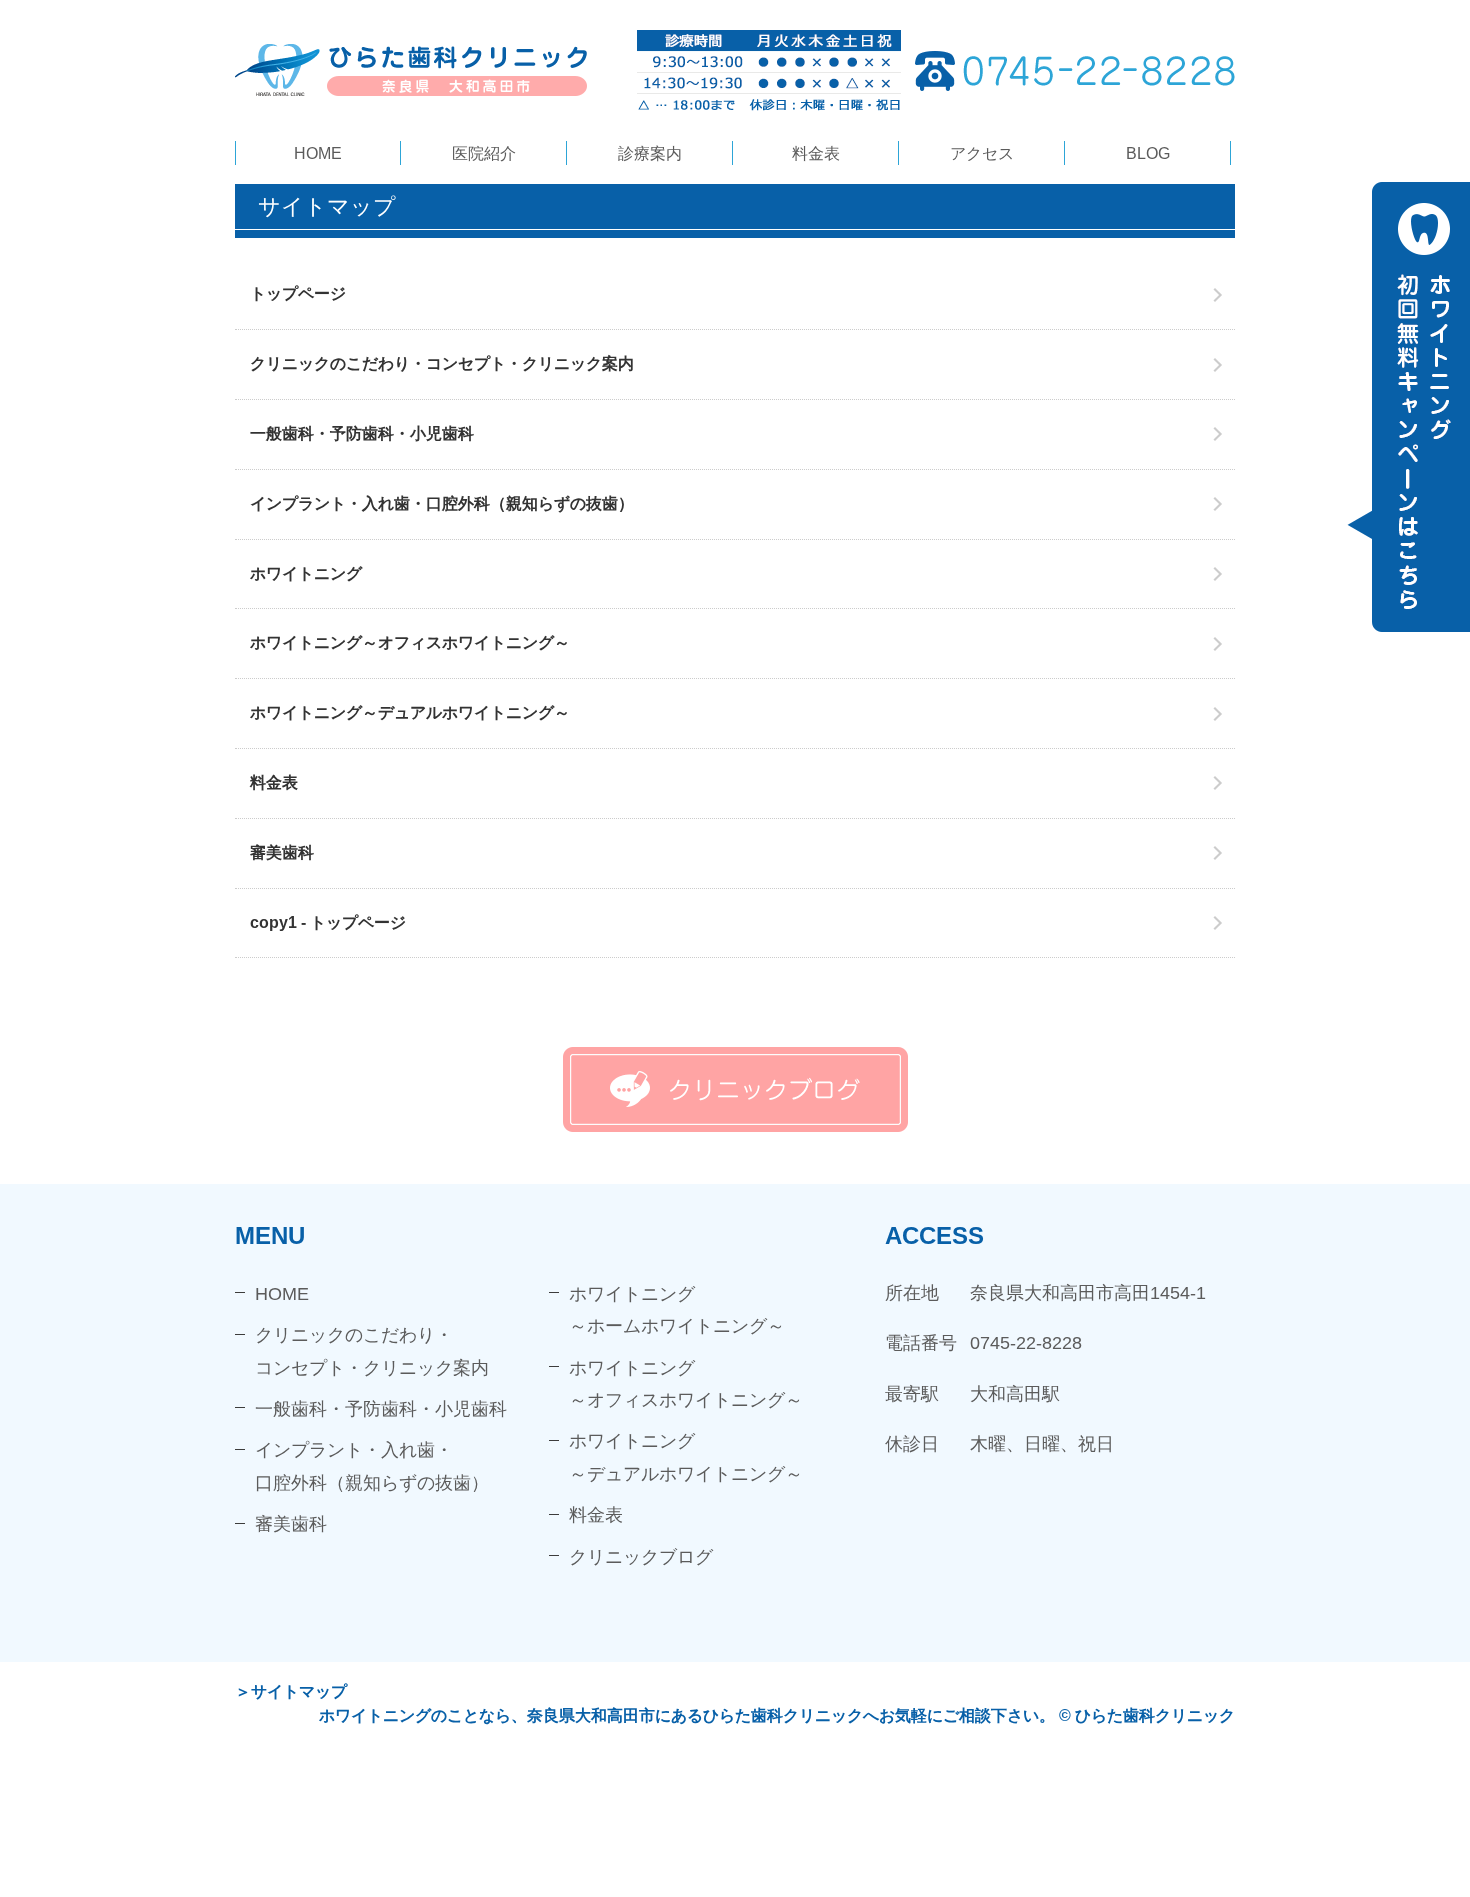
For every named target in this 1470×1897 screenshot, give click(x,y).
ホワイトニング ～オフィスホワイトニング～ (686, 1384)
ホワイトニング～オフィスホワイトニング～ (410, 642)
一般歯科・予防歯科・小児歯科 (362, 433)
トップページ (298, 293)
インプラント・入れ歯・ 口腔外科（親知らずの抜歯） (372, 1466)
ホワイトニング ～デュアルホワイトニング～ (686, 1457)
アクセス (982, 153)
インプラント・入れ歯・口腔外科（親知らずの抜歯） (442, 503)
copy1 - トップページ (328, 922)
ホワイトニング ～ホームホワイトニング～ (677, 1310)
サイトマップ (299, 1691)
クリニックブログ (641, 1557)
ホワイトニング (306, 573)
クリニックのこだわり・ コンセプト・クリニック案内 (372, 1351)
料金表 (816, 153)
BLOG (1148, 153)
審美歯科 (282, 852)
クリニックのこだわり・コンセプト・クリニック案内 (442, 363)
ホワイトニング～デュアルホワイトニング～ (410, 712)
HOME (318, 153)
